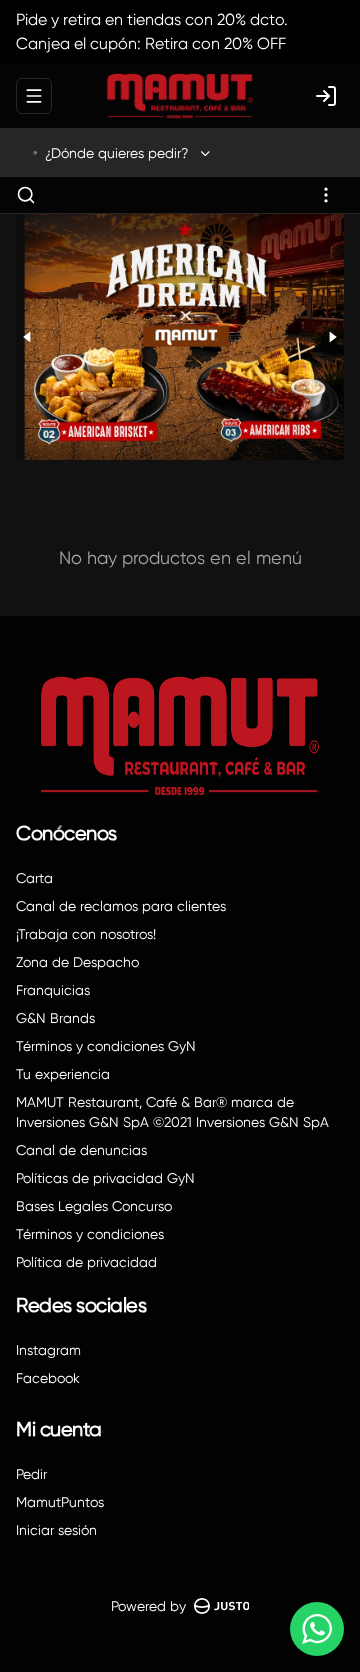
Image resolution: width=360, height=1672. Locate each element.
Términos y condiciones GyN (106, 1046)
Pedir (31, 1474)
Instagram (48, 1350)
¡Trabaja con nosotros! (86, 934)
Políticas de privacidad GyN (105, 1178)
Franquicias (53, 990)
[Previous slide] (28, 337)
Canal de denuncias (81, 1150)
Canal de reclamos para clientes (121, 906)
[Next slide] (332, 337)
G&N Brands (55, 1018)
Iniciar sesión (56, 1530)
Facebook (48, 1378)
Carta (34, 878)
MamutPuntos (60, 1502)
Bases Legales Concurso (94, 1206)
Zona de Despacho (77, 962)
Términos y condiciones (90, 1234)
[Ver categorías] (326, 195)
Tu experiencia (63, 1074)
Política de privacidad (86, 1262)
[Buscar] (26, 195)
